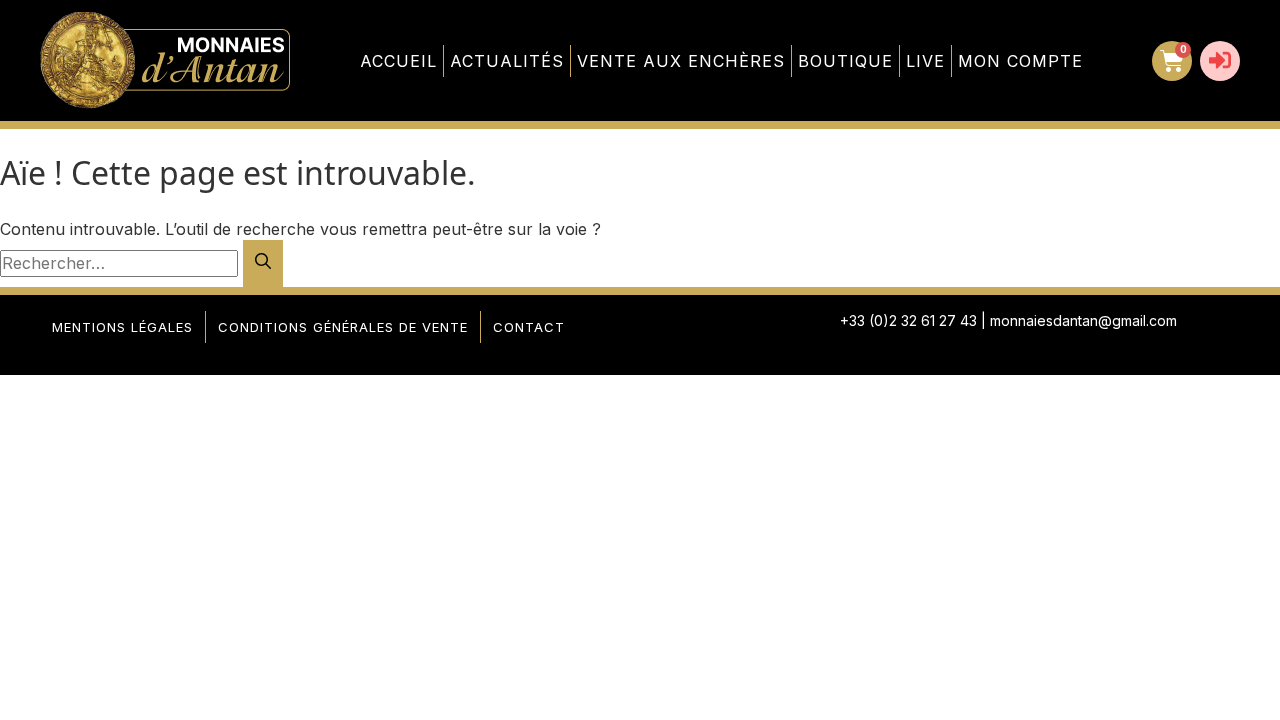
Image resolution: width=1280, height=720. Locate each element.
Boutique (845, 61)
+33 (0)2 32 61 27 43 (908, 320)
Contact (529, 327)
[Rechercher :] (121, 263)
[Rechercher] (263, 263)
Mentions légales (122, 327)
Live (925, 61)
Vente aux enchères (681, 61)
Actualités (507, 61)
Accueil (398, 61)
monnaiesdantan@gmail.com (1083, 320)
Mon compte (1020, 61)
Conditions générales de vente (343, 327)
